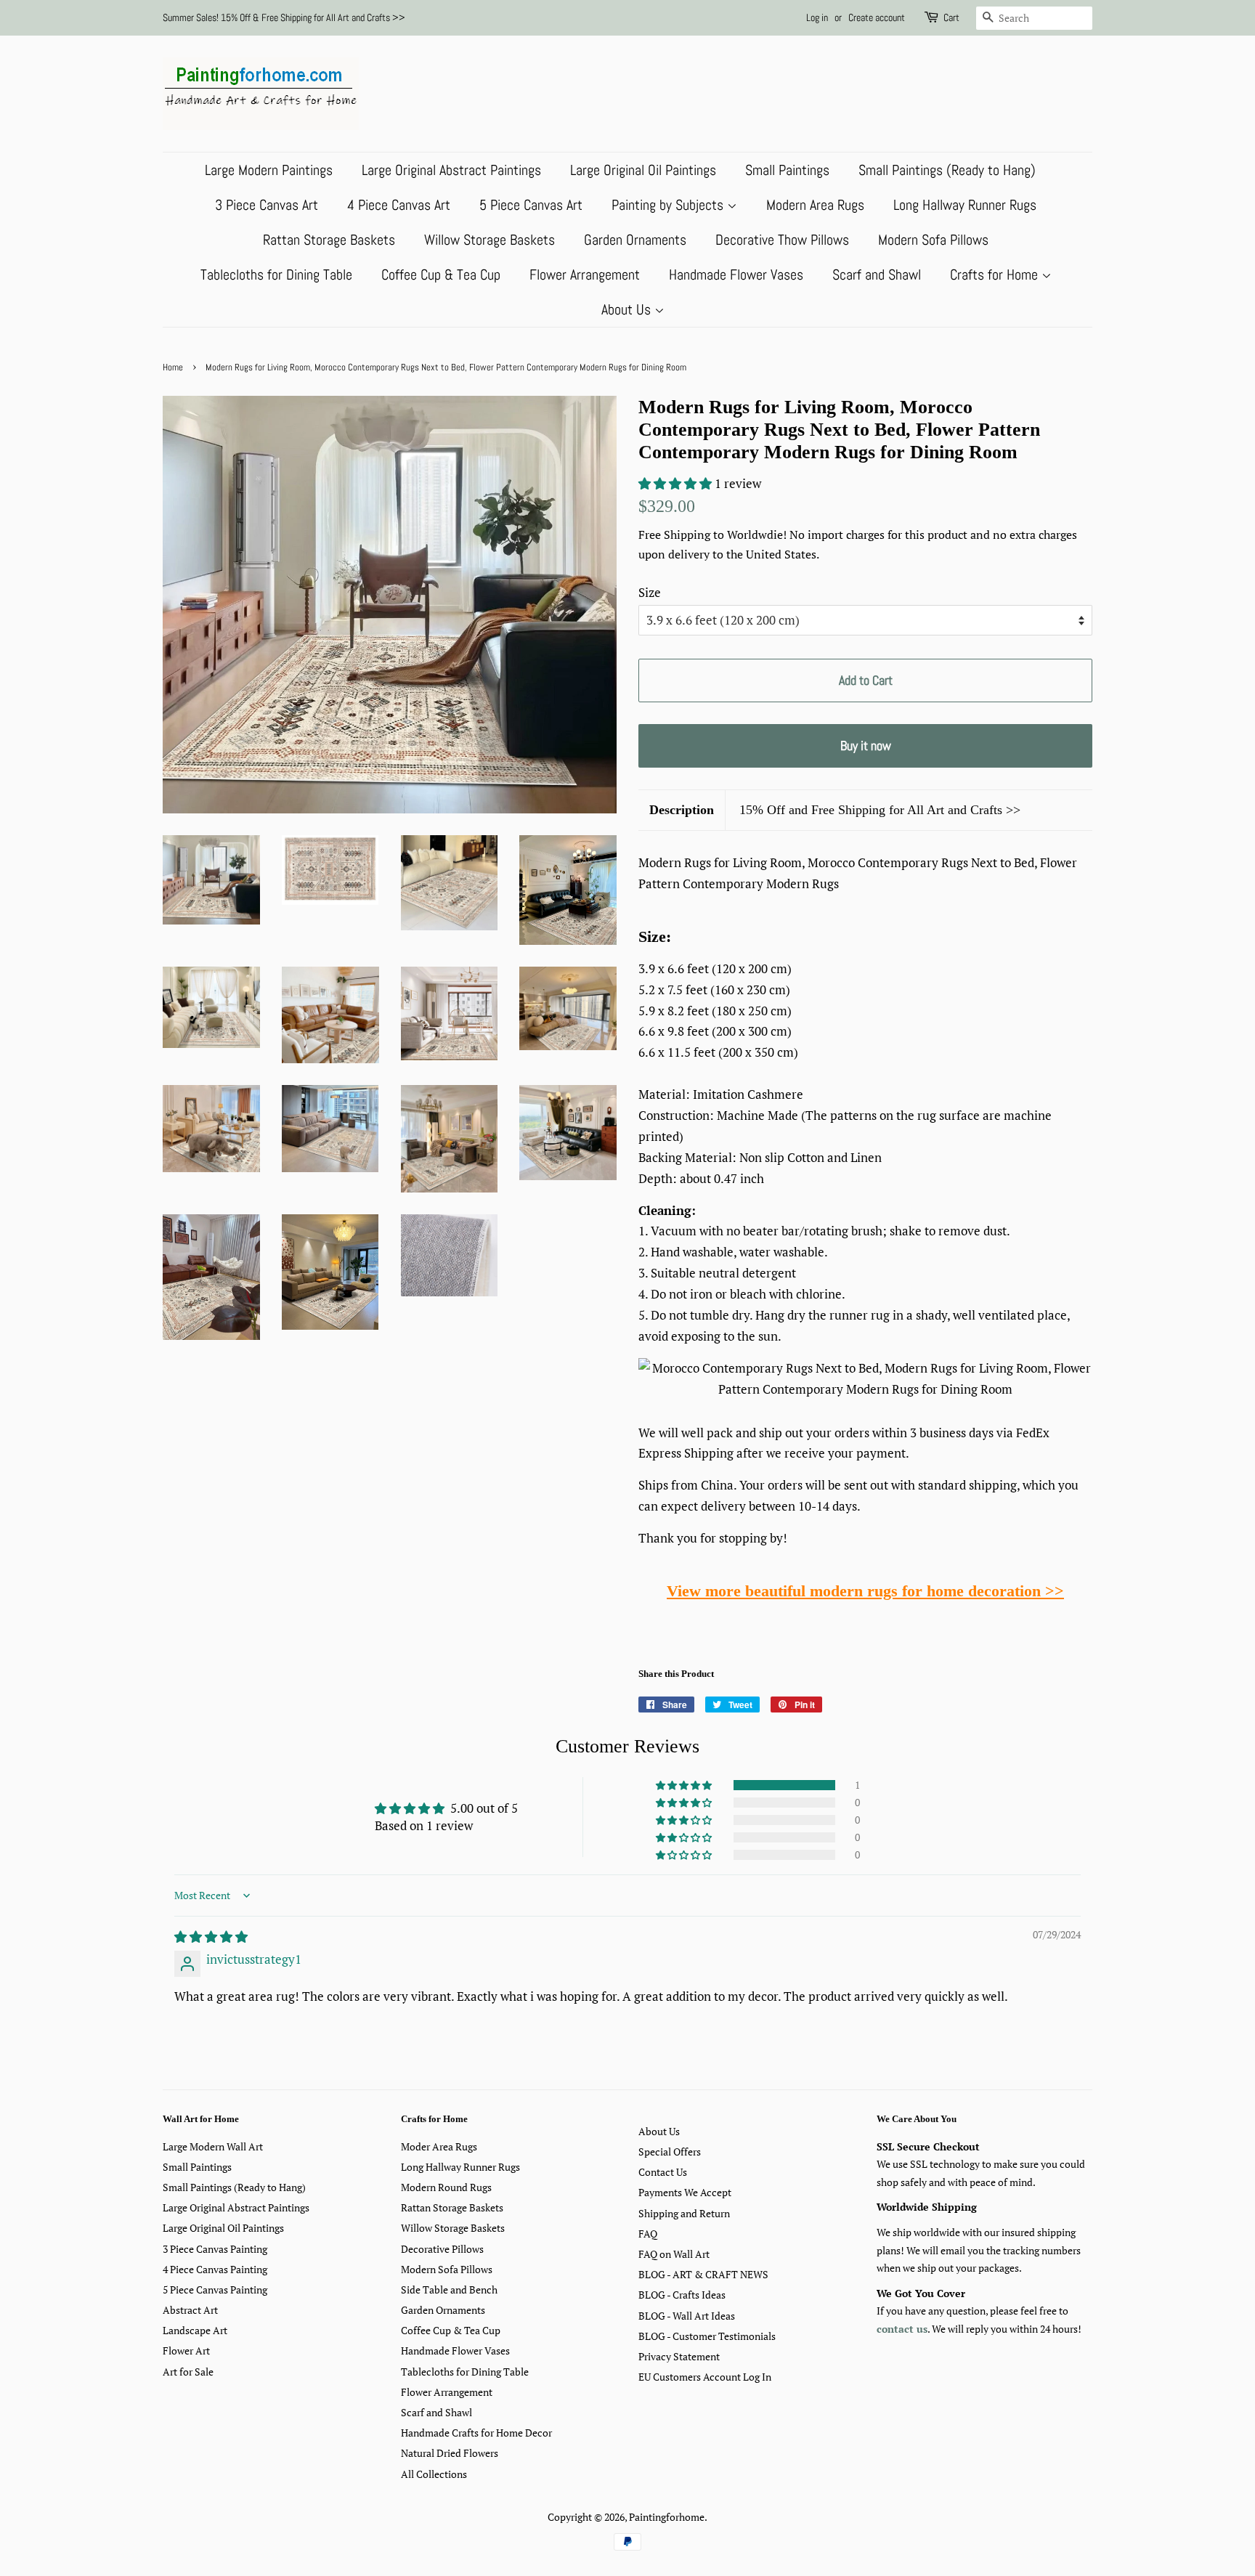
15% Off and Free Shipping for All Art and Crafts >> (880, 810)
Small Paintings (787, 170)
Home (173, 367)
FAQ (648, 2234)
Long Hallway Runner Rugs (965, 205)
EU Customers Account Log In (705, 2377)
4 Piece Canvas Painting (215, 2269)
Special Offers (670, 2152)
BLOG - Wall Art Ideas (687, 2316)
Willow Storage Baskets (490, 240)
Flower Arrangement (585, 275)
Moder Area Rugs (439, 2146)
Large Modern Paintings (269, 170)
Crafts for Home (996, 275)
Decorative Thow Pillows (782, 240)
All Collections (434, 2474)
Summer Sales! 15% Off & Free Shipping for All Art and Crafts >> (284, 17)
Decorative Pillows (442, 2249)
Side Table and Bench (449, 2289)
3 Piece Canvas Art (267, 205)
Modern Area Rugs (815, 205)
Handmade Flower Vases (736, 275)
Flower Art (186, 2351)
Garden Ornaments (635, 240)
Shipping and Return (684, 2213)
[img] (211, 1937)
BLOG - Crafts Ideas (682, 2295)
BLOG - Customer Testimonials (707, 2336)
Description (682, 810)
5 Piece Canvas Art (531, 205)
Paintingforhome (667, 2517)
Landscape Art (195, 2330)
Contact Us (663, 2172)
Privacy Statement (679, 2356)
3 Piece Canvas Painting (215, 2249)
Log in (817, 17)
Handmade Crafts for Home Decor (476, 2433)
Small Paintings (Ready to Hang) (947, 170)
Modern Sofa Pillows (933, 240)
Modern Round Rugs (446, 2187)
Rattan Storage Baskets (329, 240)
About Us (628, 309)
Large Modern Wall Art (213, 2146)
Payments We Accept (685, 2192)
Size (650, 592)
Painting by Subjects (669, 205)
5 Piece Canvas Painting (215, 2289)
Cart (951, 17)
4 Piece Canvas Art (399, 205)
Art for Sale (188, 2372)
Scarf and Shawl (877, 275)
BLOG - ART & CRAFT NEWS (703, 2274)
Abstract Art (190, 2310)
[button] (677, 483)
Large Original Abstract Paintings (451, 170)
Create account (877, 17)
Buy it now (866, 745)
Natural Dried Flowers (450, 2453)
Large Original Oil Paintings (643, 170)
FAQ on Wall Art (674, 2254)
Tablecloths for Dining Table (276, 275)
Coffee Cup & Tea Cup (441, 275)
